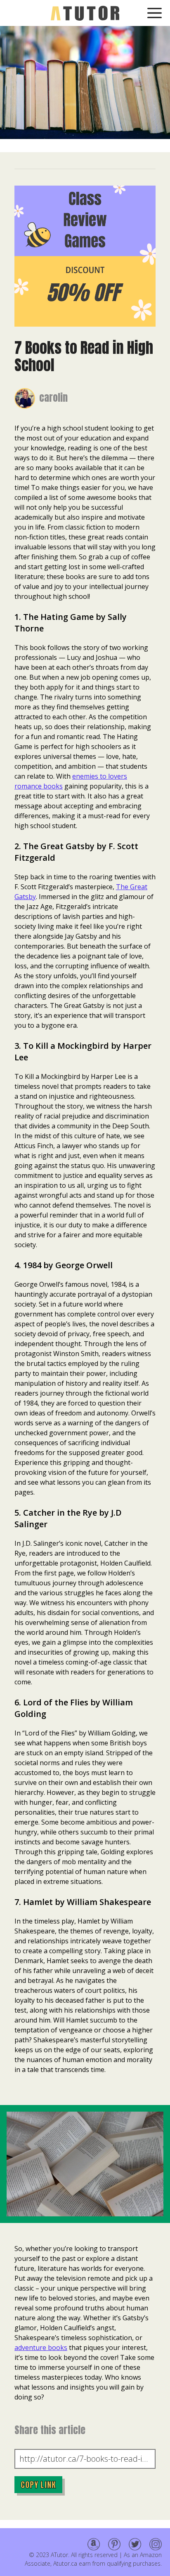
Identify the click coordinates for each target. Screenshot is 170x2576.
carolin (53, 398)
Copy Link (38, 2485)
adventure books (41, 2348)
